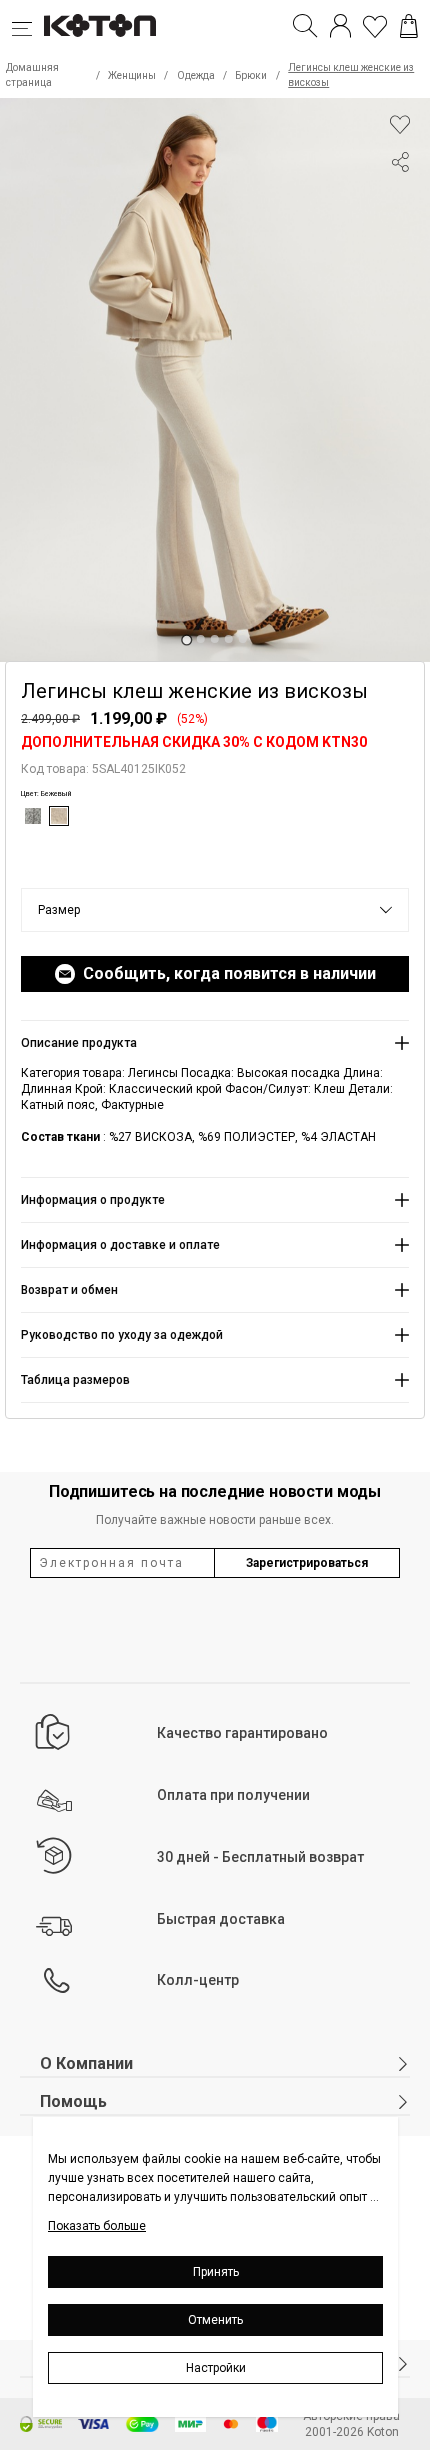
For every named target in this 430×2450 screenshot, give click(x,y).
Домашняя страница (32, 75)
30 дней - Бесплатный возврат (260, 1857)
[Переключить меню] (28, 26)
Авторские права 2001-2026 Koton (351, 2424)
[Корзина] (409, 26)
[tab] (186, 639)
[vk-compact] (400, 202)
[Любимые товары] (375, 26)
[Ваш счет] (340, 26)
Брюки (251, 75)
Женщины (132, 75)
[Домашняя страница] (100, 26)
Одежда (196, 75)
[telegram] (400, 238)
